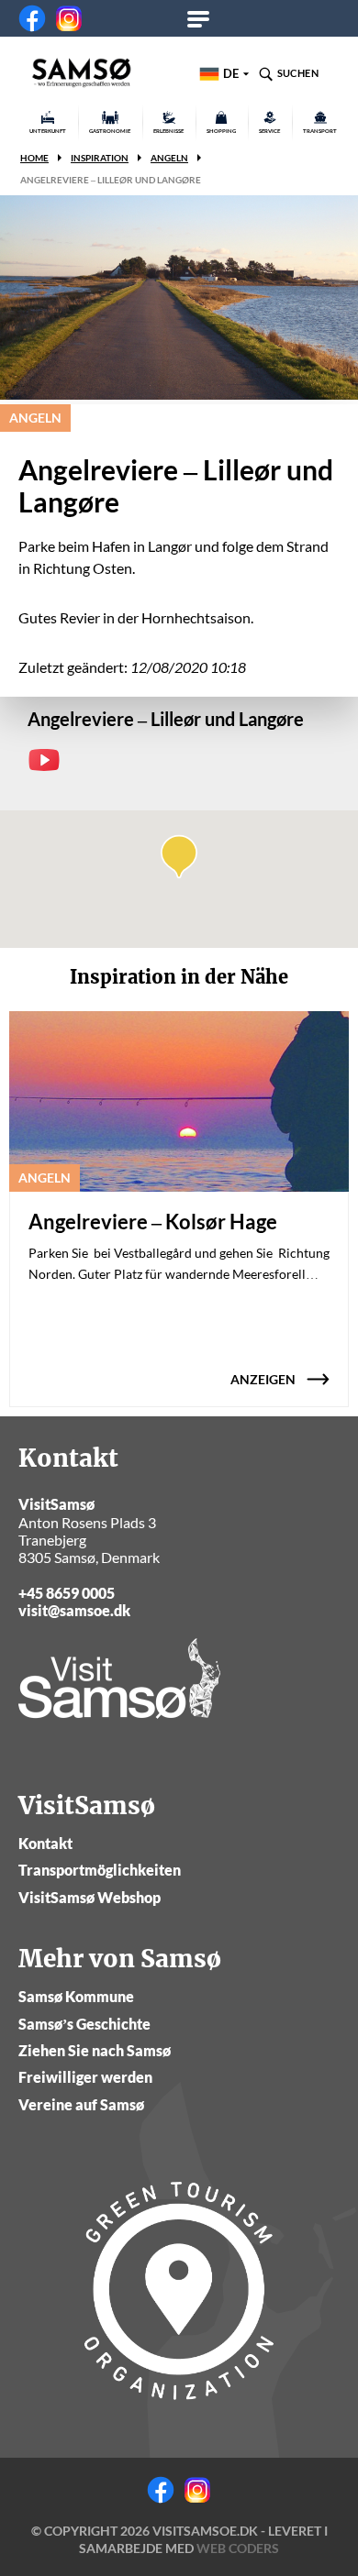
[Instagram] (69, 18)
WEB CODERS (238, 2548)
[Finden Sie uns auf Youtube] (44, 760)
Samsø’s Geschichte (84, 2024)
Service (269, 131)
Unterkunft (48, 131)
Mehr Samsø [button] (204, 18)
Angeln (169, 158)
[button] (179, 857)
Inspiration (100, 158)
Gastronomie (110, 131)
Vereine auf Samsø (81, 2104)
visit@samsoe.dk (74, 1610)
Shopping (221, 131)
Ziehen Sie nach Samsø (95, 2050)
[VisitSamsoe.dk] (82, 73)
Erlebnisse (168, 131)
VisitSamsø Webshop (89, 1897)
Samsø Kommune (76, 1996)
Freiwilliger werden (85, 2077)
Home (34, 158)
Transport (320, 131)
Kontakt (45, 1843)
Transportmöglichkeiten (100, 1870)
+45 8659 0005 (67, 1593)
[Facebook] (32, 18)
